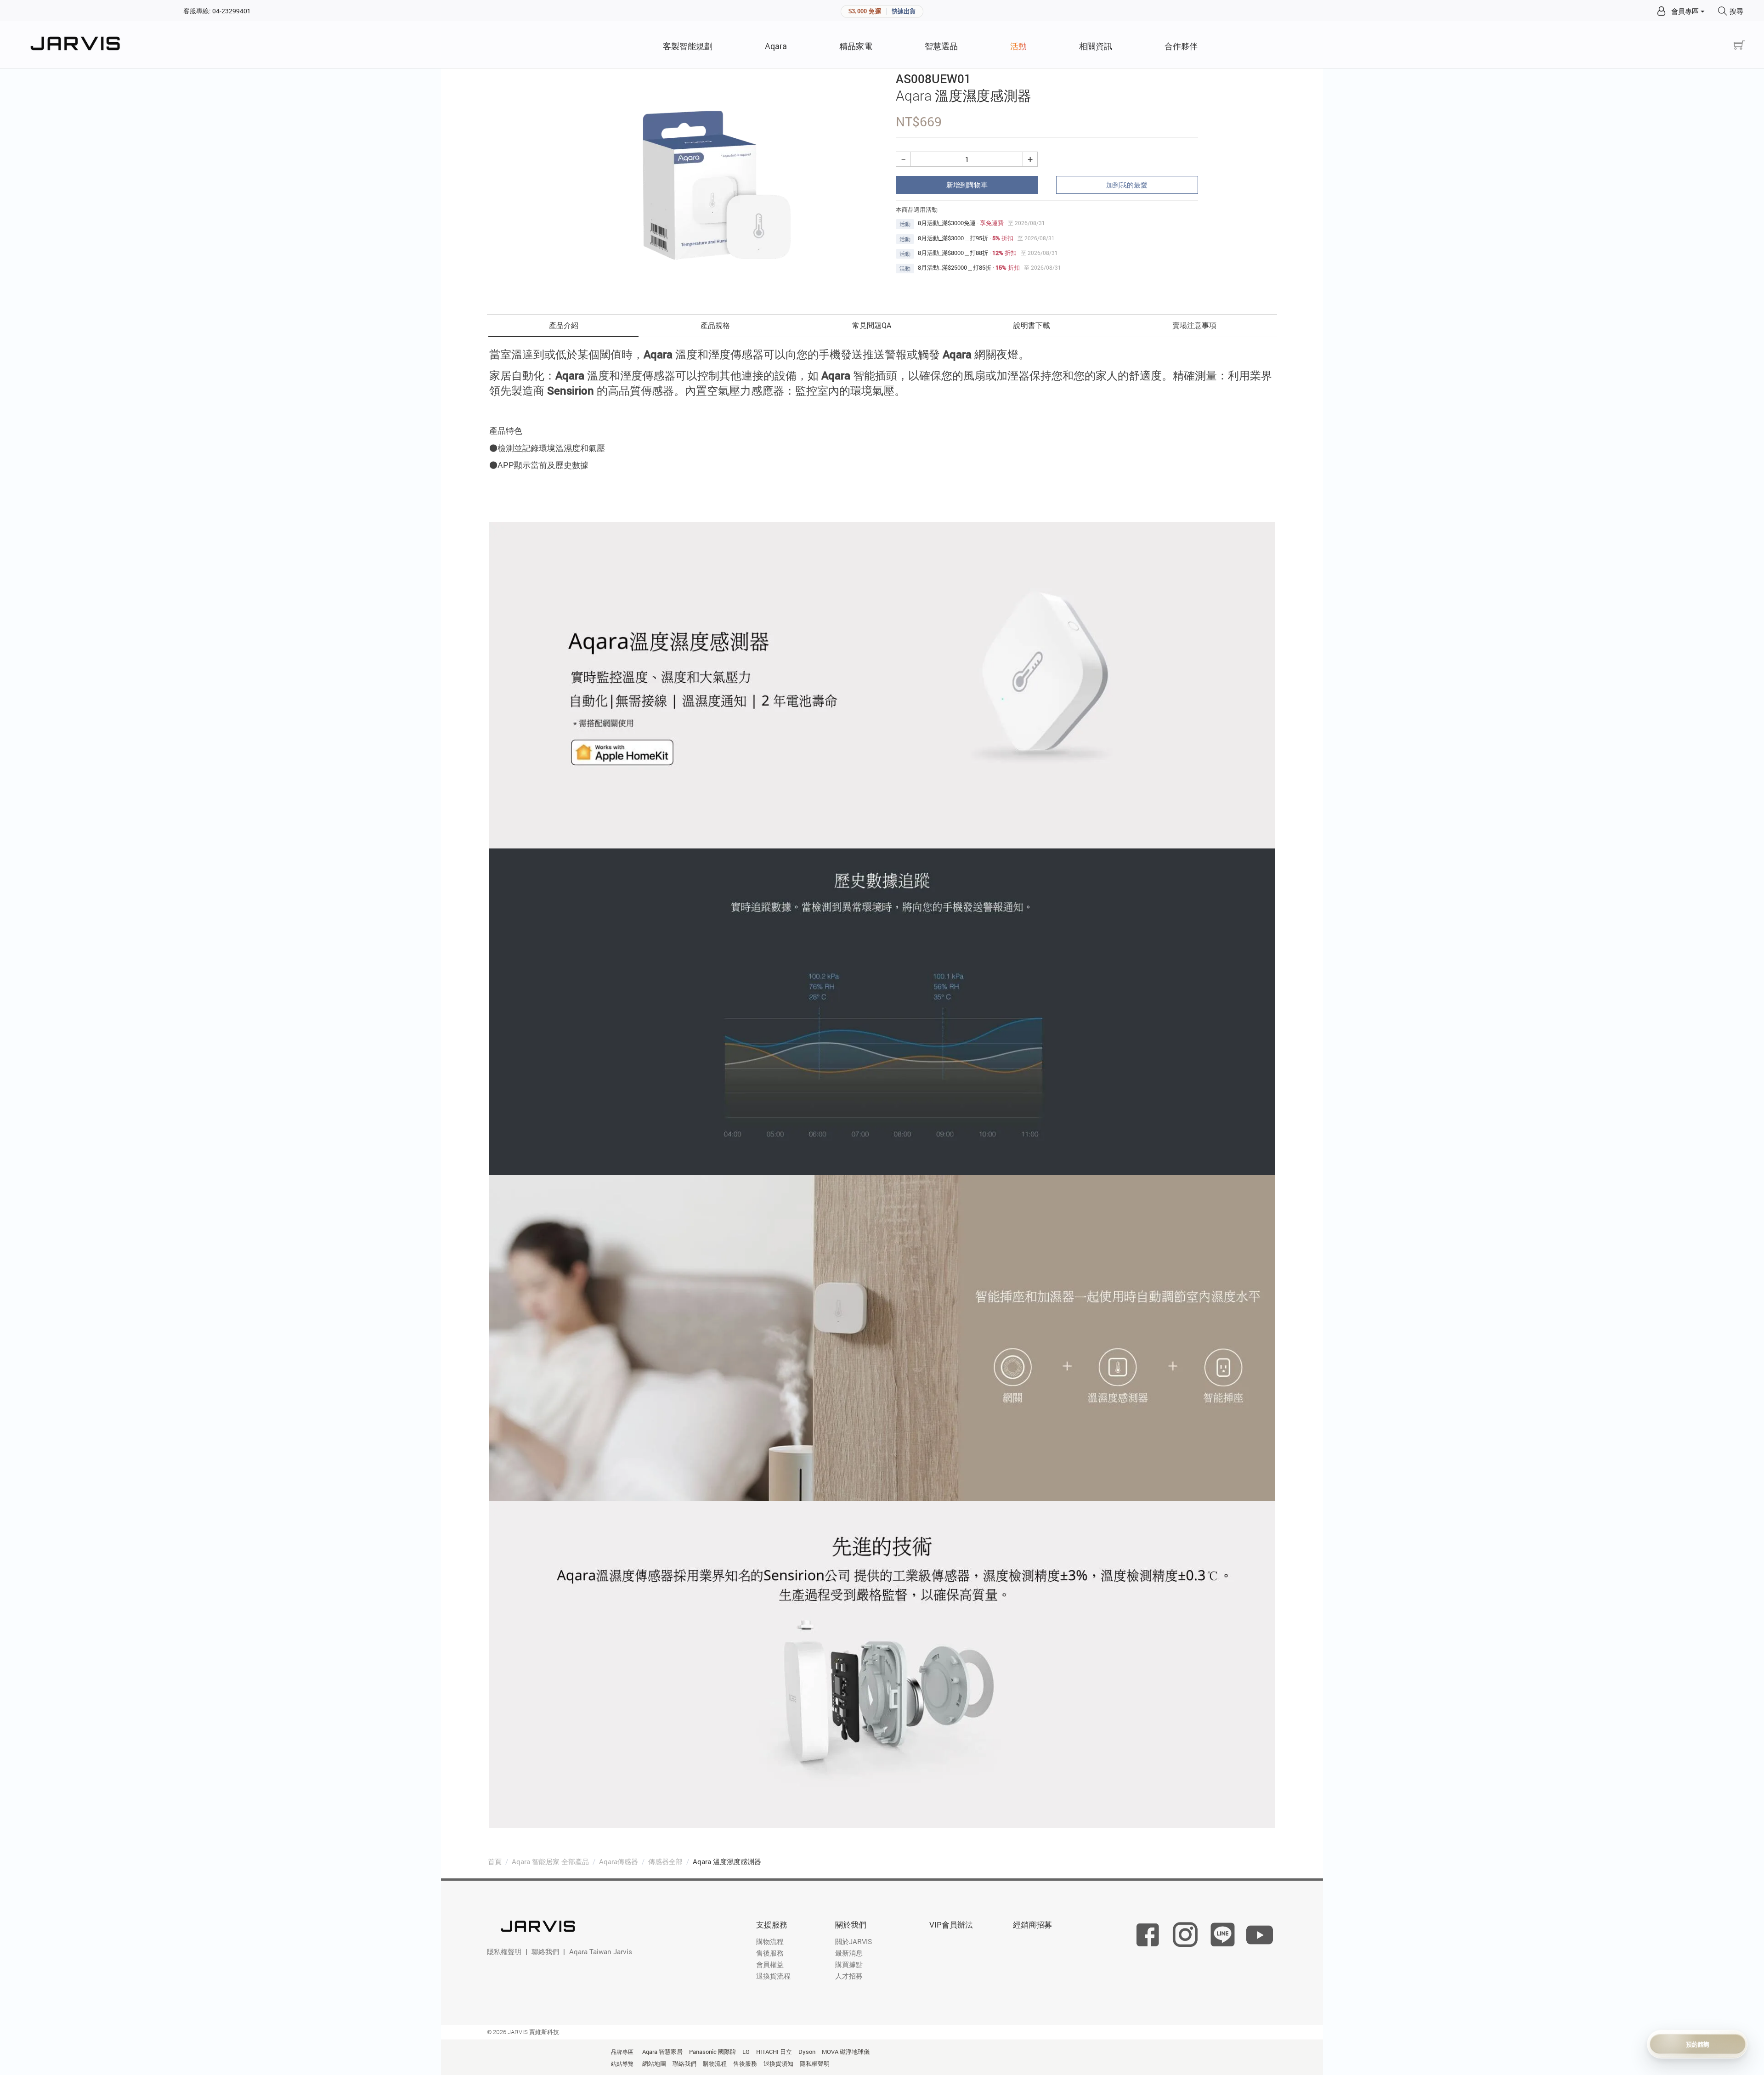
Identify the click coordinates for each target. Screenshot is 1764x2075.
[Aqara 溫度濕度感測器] (717, 186)
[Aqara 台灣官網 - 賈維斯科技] (78, 45)
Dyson (807, 2052)
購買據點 (849, 1964)
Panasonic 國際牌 (712, 2052)
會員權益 (770, 1964)
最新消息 (849, 1953)
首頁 (495, 1861)
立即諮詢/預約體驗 (1698, 2044)
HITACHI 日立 (774, 2052)
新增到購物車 (967, 185)
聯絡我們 (545, 1951)
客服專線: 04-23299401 (217, 11)
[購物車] (1739, 45)
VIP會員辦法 (951, 1925)
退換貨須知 (778, 2064)
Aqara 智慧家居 (662, 2052)
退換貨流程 (773, 1976)
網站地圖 (654, 2064)
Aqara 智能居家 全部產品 (550, 1861)
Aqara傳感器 (619, 1861)
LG (746, 2052)
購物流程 (770, 1941)
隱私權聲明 (504, 1951)
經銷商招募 (1032, 1925)
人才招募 (849, 1976)
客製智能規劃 (688, 46)
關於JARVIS (854, 1941)
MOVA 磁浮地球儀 (846, 2052)
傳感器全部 (665, 1861)
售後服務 (770, 1953)
